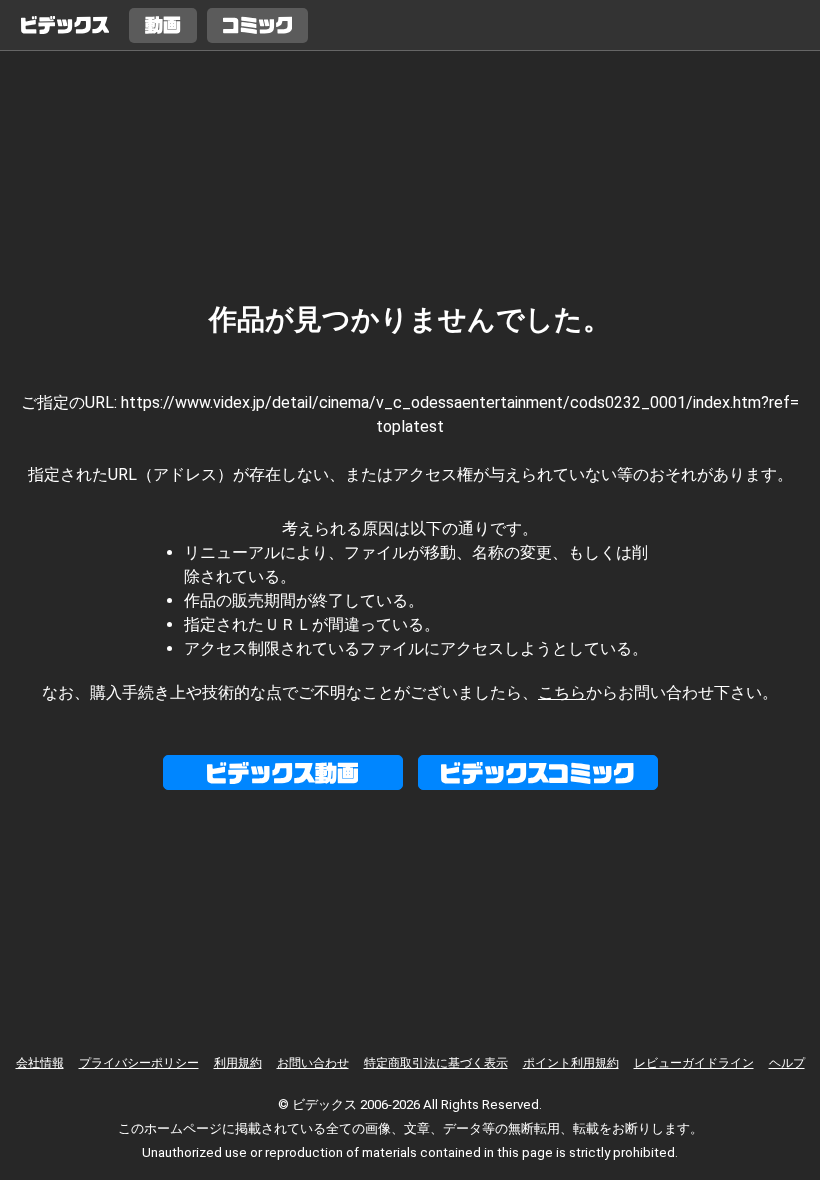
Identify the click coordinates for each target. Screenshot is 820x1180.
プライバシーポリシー (139, 1063)
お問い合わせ (313, 1063)
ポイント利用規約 (571, 1063)
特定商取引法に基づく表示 (436, 1063)
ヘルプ (787, 1063)
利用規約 (238, 1063)
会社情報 (40, 1063)
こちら (562, 692)
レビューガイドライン (694, 1063)
